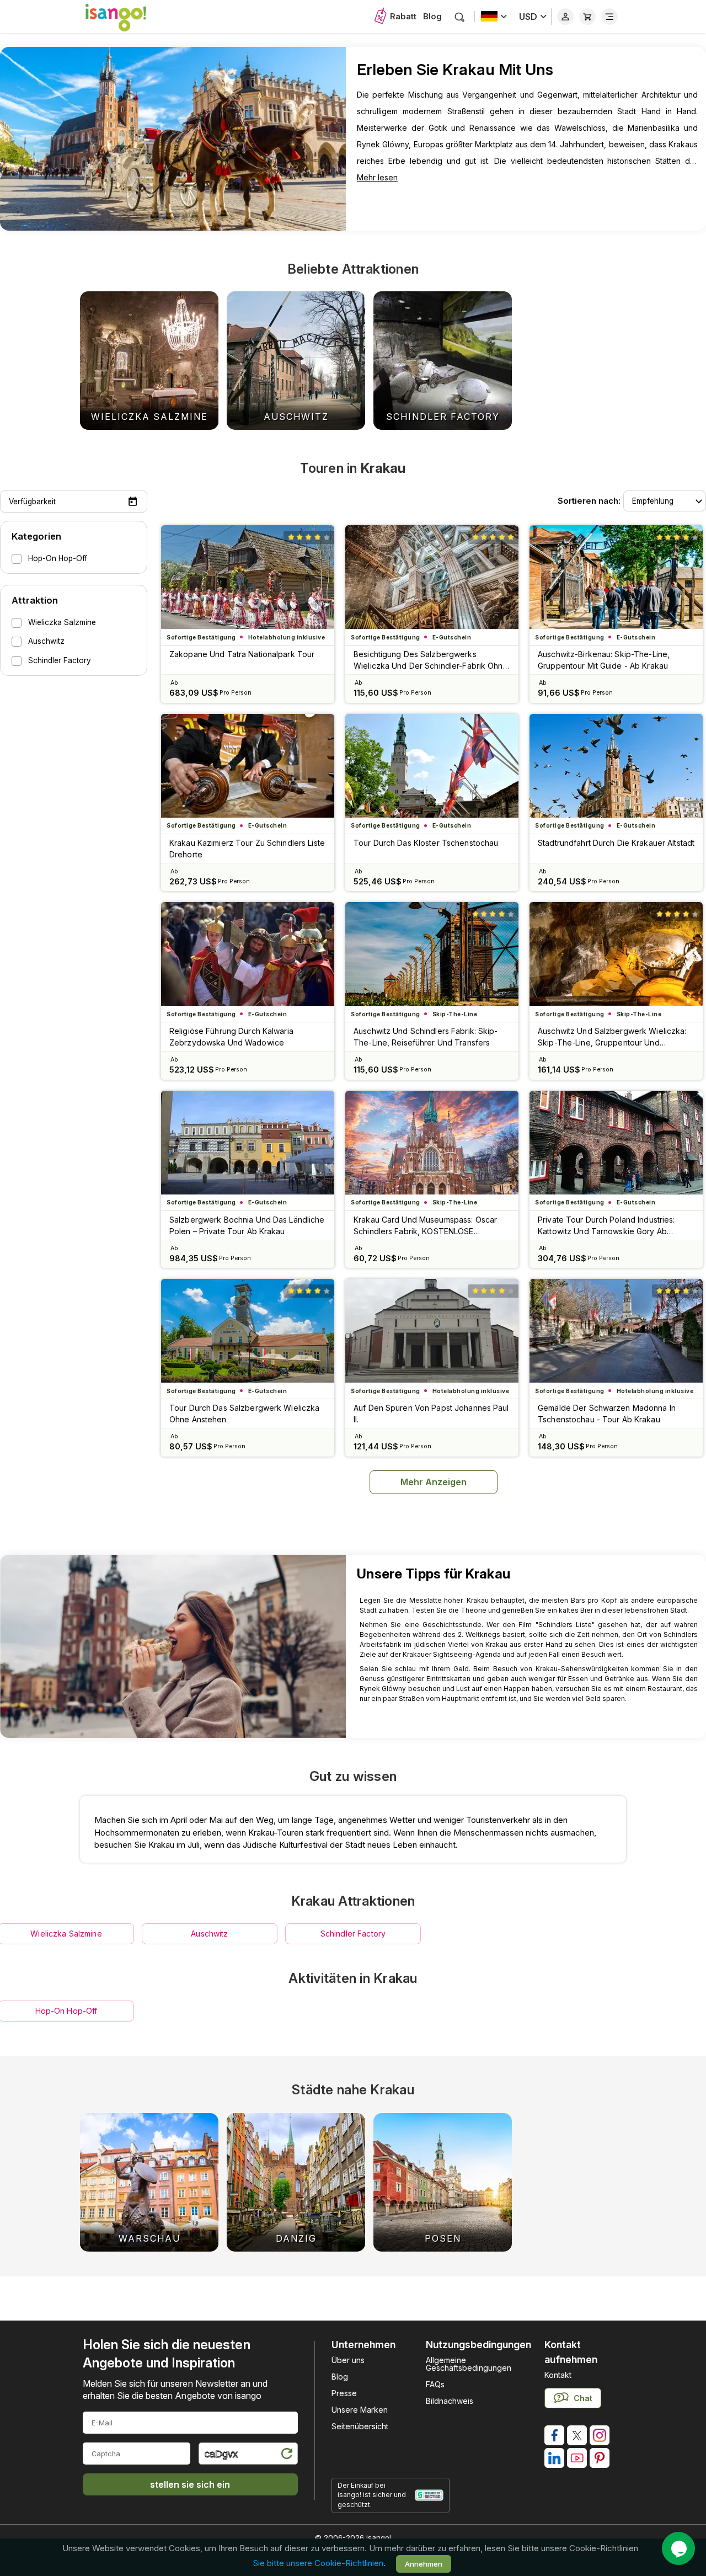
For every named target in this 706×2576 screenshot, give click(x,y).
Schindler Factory (353, 1934)
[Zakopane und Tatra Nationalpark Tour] (248, 577)
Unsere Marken (360, 2410)
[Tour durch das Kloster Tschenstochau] (432, 766)
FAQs (435, 2384)
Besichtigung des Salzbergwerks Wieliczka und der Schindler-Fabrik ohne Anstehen (431, 660)
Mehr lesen (377, 177)
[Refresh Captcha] (286, 2455)
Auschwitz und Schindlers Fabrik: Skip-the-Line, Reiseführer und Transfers (426, 1037)
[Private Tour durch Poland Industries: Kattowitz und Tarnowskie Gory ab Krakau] (616, 1143)
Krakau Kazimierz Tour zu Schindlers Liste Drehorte (247, 849)
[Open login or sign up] (565, 17)
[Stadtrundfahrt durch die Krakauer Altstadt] (616, 766)
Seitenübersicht (360, 2426)
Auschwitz (209, 1934)
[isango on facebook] (554, 2435)
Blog (432, 16)
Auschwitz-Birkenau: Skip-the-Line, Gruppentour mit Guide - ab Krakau (604, 660)
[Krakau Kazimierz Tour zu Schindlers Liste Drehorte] (248, 766)
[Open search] (460, 17)
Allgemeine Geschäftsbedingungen (469, 2364)
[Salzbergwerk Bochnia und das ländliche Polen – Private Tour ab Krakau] (248, 1143)
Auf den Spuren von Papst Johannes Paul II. (431, 1414)
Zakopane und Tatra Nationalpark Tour (242, 654)
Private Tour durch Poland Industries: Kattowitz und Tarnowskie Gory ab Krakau (606, 1226)
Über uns (348, 2360)
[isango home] (127, 17)
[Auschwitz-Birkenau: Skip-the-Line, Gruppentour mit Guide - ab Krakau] (616, 577)
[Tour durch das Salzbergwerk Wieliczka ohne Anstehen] (248, 1331)
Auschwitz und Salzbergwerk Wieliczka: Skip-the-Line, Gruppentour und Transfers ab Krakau (612, 1037)
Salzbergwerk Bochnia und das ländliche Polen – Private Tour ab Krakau (247, 1225)
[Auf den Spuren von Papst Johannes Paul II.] (432, 1331)
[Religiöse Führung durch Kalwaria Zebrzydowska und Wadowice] (248, 954)
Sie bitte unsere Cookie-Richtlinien (318, 2563)
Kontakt (558, 2375)
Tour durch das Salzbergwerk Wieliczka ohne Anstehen (244, 1414)
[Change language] (494, 17)
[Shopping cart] (587, 17)
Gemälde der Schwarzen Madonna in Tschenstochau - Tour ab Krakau (607, 1414)
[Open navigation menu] (609, 17)
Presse (344, 2393)
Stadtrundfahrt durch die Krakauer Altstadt (616, 843)
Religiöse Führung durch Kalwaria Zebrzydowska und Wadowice (231, 1037)
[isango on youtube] (577, 2458)
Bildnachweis (450, 2401)
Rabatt (403, 16)
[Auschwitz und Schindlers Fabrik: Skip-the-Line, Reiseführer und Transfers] (432, 954)
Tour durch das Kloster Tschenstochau (426, 843)
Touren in (353, 468)
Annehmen (424, 2563)
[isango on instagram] (600, 2435)
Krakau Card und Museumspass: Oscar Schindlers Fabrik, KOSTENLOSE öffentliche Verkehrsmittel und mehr (425, 1226)
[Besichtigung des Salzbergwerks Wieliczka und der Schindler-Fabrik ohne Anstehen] (432, 577)
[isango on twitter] (577, 2435)
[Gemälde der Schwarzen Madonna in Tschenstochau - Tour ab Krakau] (616, 1331)
